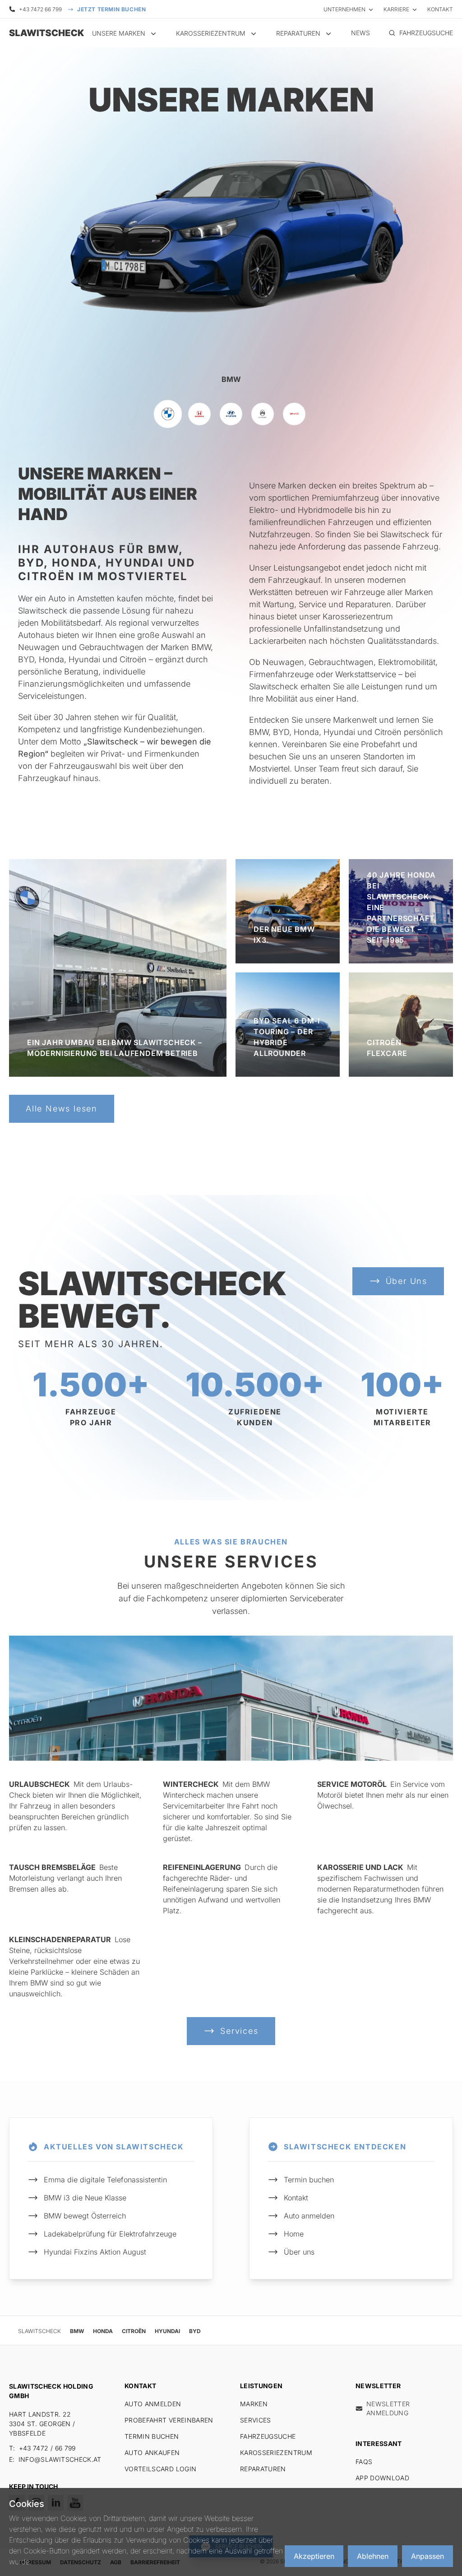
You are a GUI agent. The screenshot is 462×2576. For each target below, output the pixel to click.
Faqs (364, 2462)
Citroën (134, 2331)
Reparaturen (263, 2469)
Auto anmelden (309, 2216)
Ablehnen (373, 2556)
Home (294, 2234)
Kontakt (440, 9)
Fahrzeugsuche (268, 2436)
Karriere (396, 9)
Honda (103, 2331)
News (360, 33)
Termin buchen (309, 2180)
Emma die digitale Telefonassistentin (105, 2180)
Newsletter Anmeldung (388, 2408)
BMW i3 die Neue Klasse (85, 2198)
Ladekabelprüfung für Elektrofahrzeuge (110, 2234)
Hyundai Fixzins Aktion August (95, 2252)
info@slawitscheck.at (60, 2459)
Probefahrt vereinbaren (169, 2420)
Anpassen (427, 2556)
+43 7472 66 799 (40, 9)
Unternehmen (344, 9)
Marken (254, 2404)
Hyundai (167, 2331)
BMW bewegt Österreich (85, 2216)
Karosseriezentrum (276, 2453)
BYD (195, 2331)
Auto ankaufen (152, 2453)
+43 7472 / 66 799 (47, 2448)
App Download (382, 2478)
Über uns (299, 2252)
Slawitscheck (39, 2331)
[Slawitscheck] (45, 33)
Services (256, 2420)
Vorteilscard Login (160, 2469)
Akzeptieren (314, 2556)
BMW (77, 2331)
